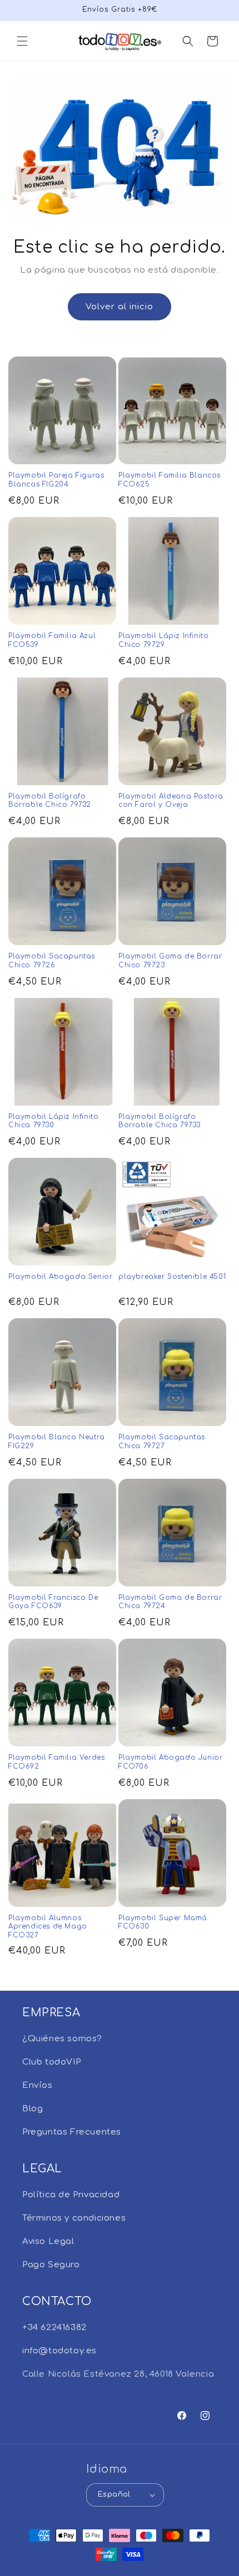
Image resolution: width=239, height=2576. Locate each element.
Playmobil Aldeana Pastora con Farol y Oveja (171, 801)
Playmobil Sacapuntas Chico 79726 (52, 961)
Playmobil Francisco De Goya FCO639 (53, 1602)
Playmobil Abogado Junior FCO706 (170, 1762)
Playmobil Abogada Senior (60, 1277)
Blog (33, 2109)
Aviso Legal (48, 2241)
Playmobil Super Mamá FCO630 (163, 1922)
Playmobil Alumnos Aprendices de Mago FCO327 (48, 1927)
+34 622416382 (54, 2328)
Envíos (38, 2085)
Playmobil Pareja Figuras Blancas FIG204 (56, 480)
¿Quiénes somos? (62, 2039)
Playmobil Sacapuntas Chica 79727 (162, 1442)
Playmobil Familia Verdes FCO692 (56, 1762)
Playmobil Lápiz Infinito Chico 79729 (163, 640)
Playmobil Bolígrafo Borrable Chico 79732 (50, 801)
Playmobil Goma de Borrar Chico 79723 (170, 961)
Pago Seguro (51, 2265)
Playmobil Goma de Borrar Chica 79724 (170, 1602)
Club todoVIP (51, 2062)
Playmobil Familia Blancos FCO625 (170, 480)
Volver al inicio (120, 307)
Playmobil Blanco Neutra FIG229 (57, 1442)
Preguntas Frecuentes (72, 2132)
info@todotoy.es (59, 2351)
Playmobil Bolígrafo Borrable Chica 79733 (160, 1121)
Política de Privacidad (71, 2195)
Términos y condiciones (74, 2218)
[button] (22, 41)
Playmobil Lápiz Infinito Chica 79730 (53, 1121)
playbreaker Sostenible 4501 (172, 1277)
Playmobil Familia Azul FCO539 (52, 640)
